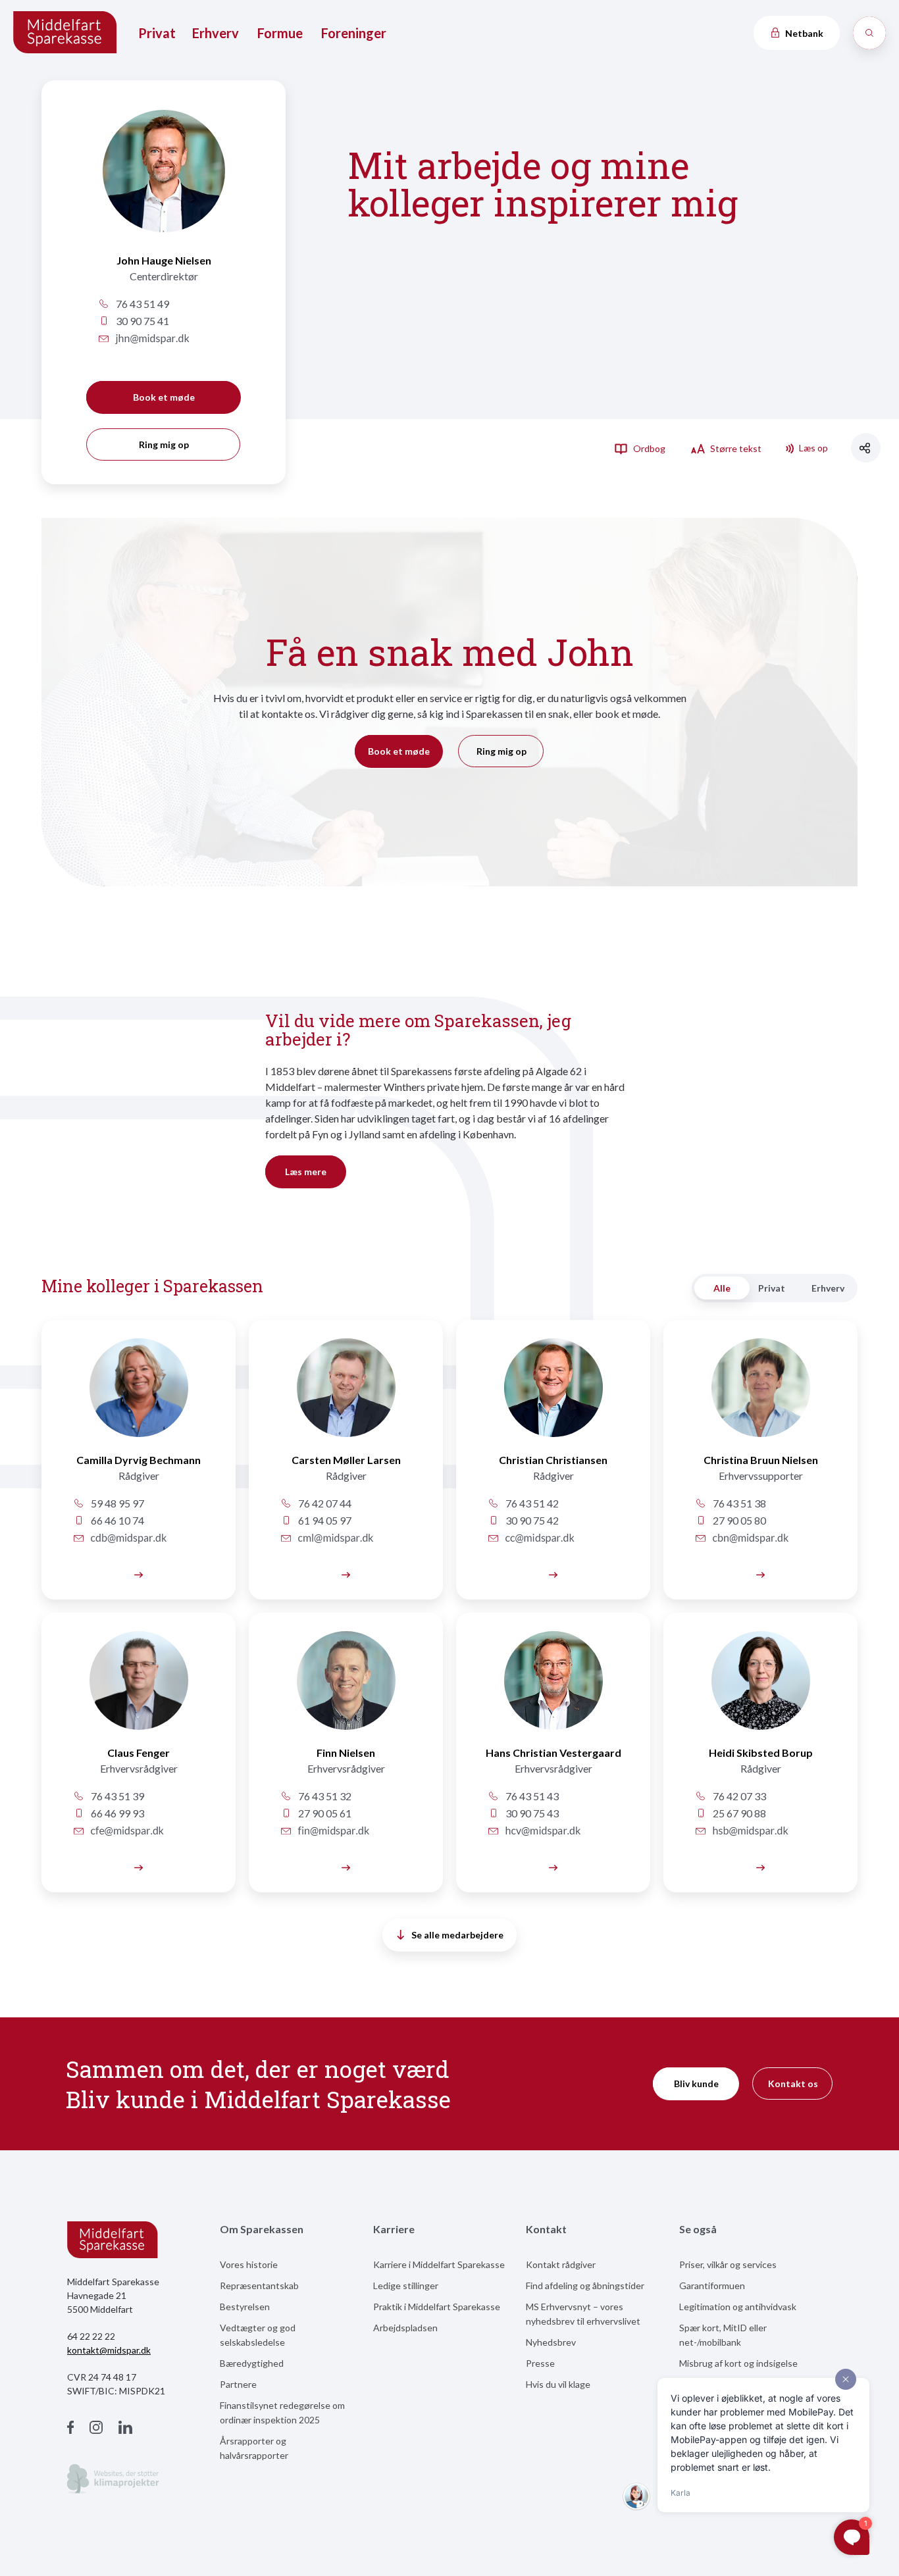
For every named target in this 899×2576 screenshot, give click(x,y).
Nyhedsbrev (551, 2342)
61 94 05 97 (324, 1520)
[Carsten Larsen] (346, 1395)
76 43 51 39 (116, 1796)
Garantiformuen (712, 2286)
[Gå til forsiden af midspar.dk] (66, 33)
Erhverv (216, 33)
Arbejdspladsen (405, 2328)
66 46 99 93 (116, 1813)
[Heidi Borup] (760, 1688)
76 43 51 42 (531, 1503)
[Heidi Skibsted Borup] (760, 1866)
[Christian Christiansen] (553, 1395)
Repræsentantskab (259, 2286)
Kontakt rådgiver (561, 2264)
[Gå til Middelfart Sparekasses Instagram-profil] (96, 2429)
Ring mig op (164, 444)
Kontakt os (793, 2084)
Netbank (803, 33)
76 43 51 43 (531, 1796)
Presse (540, 2363)
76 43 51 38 (738, 1503)
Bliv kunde (696, 2084)
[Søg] (869, 33)
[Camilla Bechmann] (139, 1395)
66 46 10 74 (116, 1520)
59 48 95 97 (116, 1503)
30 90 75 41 (141, 321)
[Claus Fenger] (139, 1688)
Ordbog (648, 448)
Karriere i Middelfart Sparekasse (439, 2264)
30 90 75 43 (531, 1813)
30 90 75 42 (531, 1520)
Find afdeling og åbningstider (585, 2286)
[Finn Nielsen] (346, 1688)
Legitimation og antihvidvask (738, 2307)
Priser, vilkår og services (728, 2264)
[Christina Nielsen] (760, 1395)
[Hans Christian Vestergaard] (553, 1866)
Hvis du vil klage (558, 2384)
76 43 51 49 (141, 304)
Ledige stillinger (406, 2286)
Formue (280, 33)
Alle (722, 1288)
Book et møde (164, 397)
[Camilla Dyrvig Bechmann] (139, 1574)
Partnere (238, 2384)
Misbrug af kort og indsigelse (738, 2363)
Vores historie (249, 2264)
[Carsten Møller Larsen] (346, 1574)
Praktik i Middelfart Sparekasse (437, 2307)
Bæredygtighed (252, 2363)
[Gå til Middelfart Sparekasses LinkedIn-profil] (125, 2429)
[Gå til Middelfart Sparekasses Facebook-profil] (70, 2429)
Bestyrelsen (245, 2307)
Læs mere (306, 1172)
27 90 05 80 (738, 1520)
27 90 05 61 (324, 1813)
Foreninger (354, 33)
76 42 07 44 (324, 1503)
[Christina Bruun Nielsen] (760, 1574)
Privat (157, 33)
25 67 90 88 (738, 1813)
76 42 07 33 (738, 1796)
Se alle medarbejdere (457, 1935)
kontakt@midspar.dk (109, 2350)
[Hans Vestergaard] (553, 1688)
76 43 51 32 (324, 1796)
